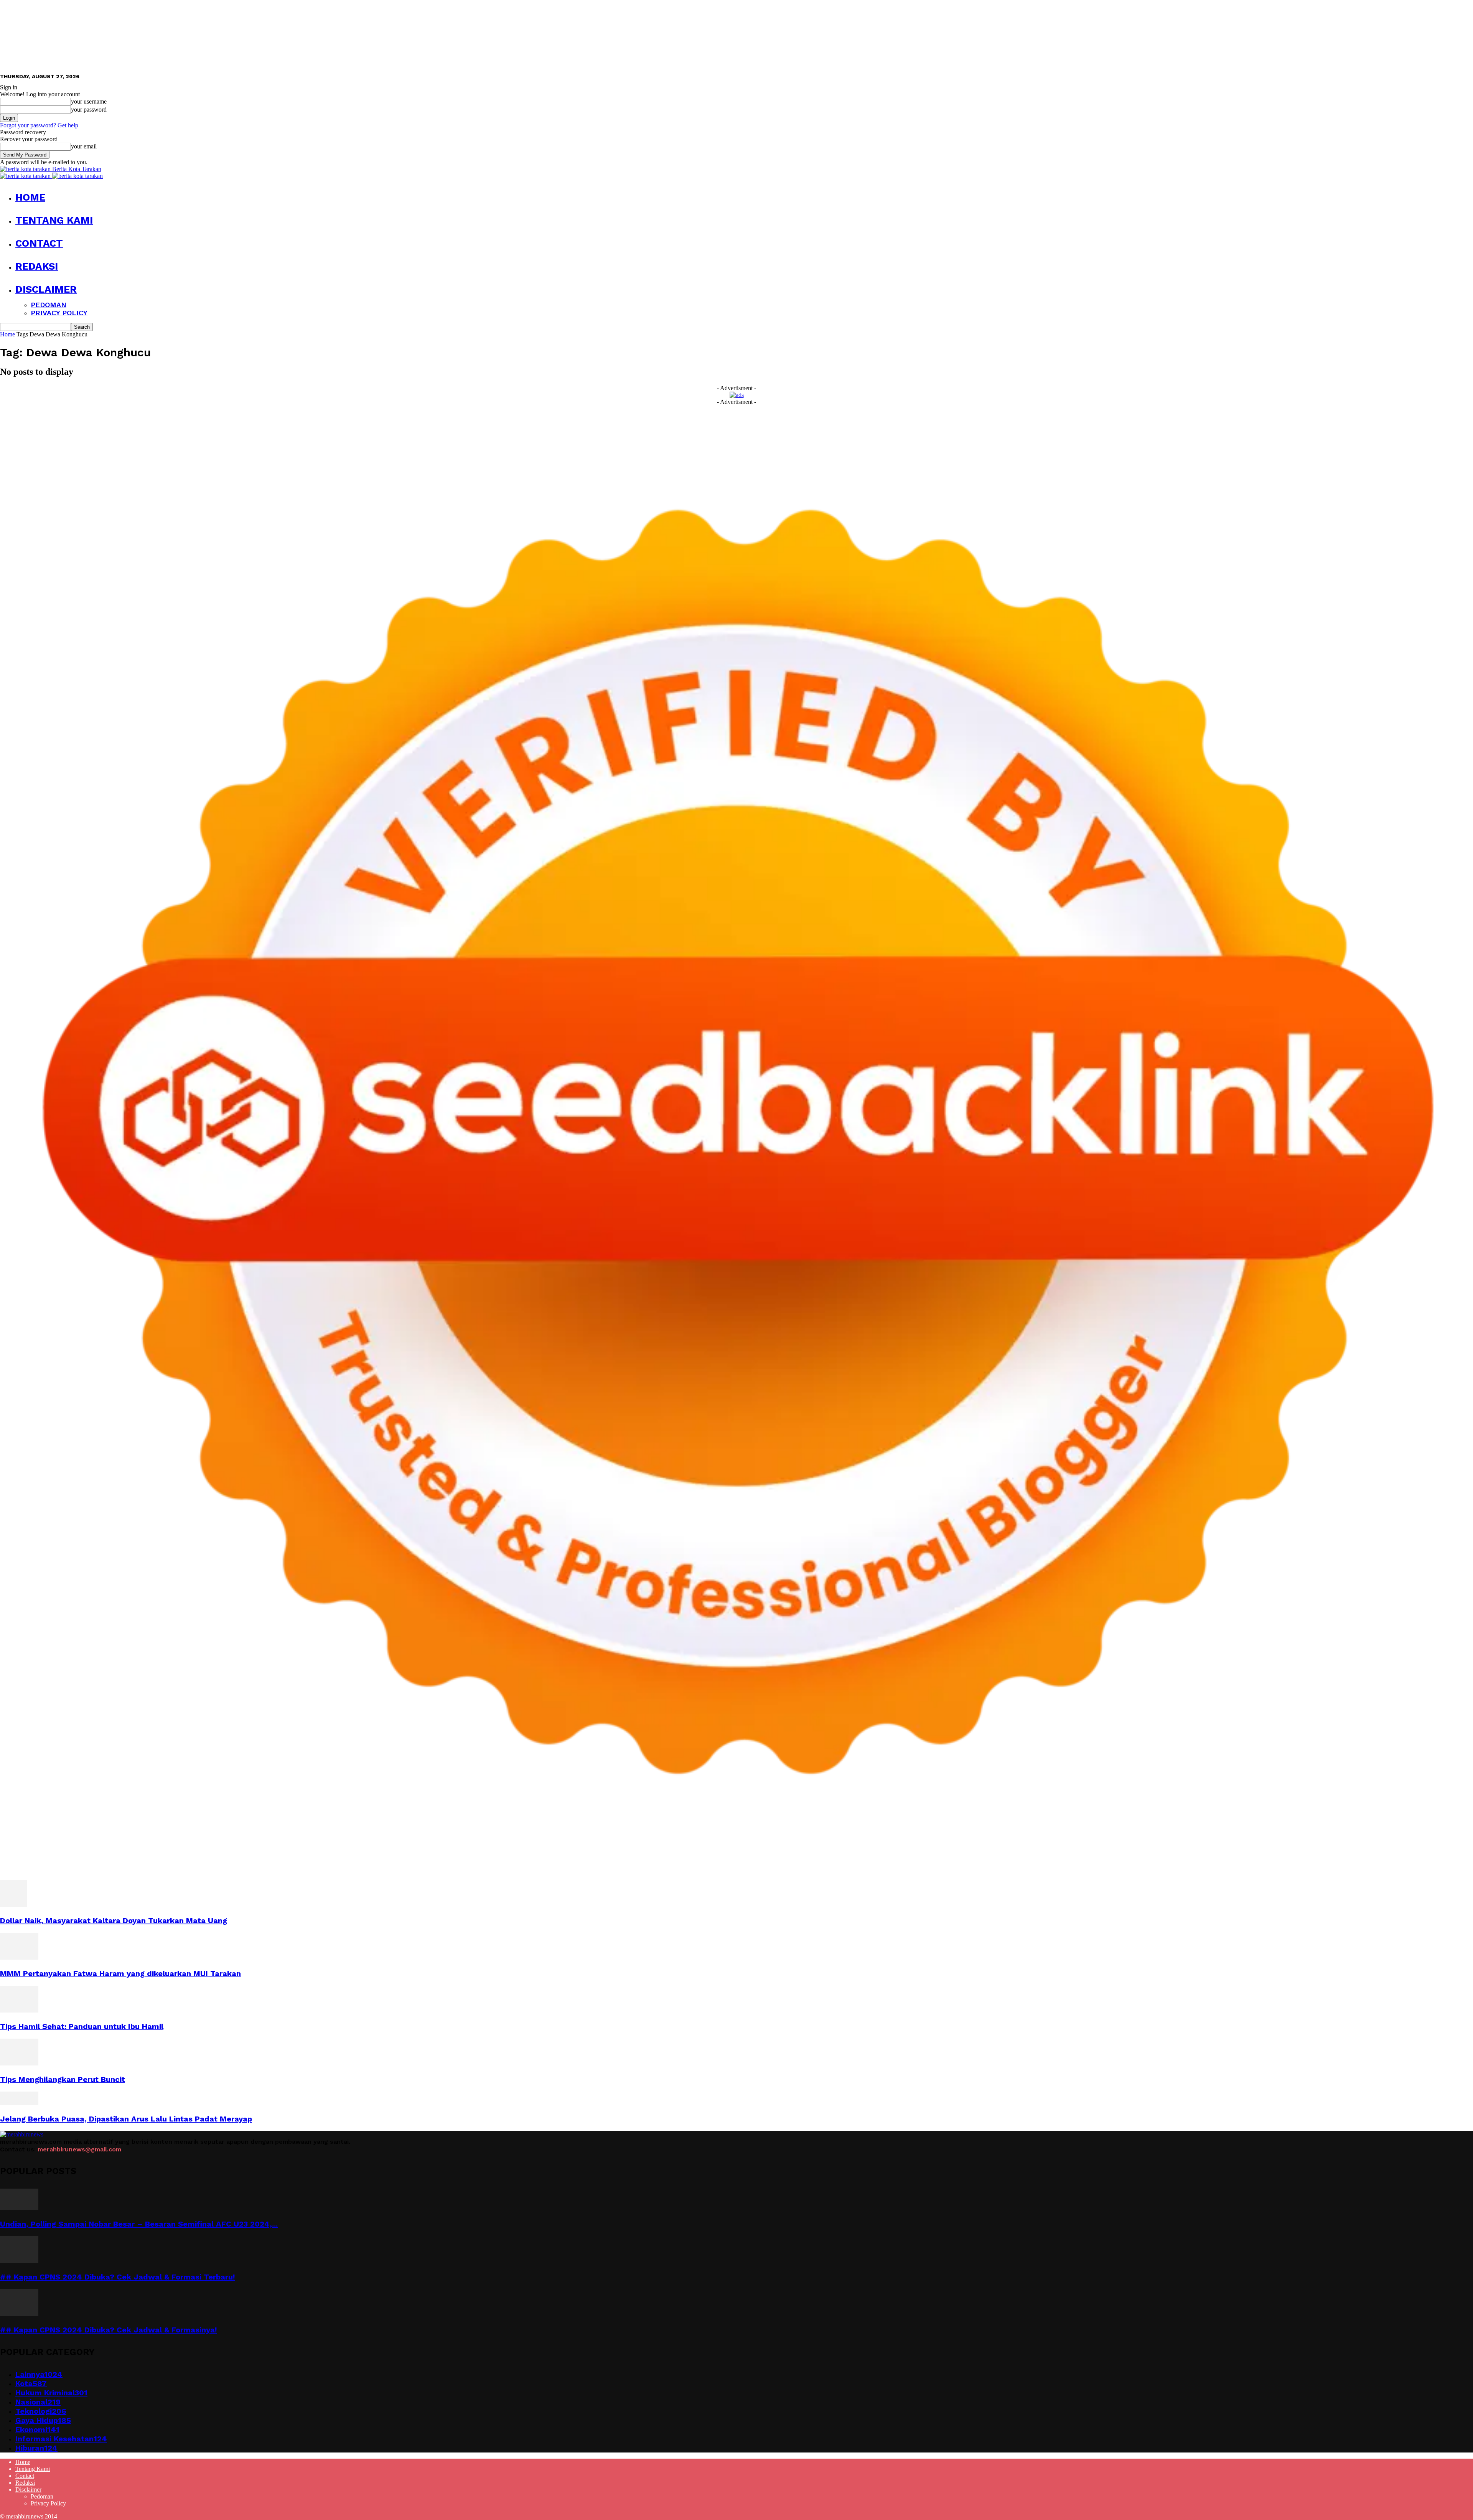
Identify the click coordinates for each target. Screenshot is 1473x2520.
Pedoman (49, 305)
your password (89, 110)
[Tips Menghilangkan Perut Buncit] (19, 2063)
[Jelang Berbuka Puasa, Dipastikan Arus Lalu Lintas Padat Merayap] (19, 2103)
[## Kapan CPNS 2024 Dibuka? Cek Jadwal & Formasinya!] (19, 2314)
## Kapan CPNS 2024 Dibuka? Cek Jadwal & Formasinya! (109, 2330)
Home (30, 197)
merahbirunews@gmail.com (79, 2149)
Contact (39, 243)
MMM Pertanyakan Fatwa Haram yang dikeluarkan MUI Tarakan (120, 1973)
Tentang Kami (54, 220)
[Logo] (26, 176)
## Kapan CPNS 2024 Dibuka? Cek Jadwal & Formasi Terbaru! (118, 2277)
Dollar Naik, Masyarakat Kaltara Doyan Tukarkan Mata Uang (114, 1920)
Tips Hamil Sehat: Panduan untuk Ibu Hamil (82, 2026)
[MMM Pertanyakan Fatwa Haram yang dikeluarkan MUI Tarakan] (19, 1958)
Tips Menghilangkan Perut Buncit (63, 2079)
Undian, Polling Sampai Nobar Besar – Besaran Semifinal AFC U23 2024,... (139, 2224)
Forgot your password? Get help (39, 125)
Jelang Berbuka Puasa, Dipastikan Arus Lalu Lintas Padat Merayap (126, 2119)
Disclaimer (46, 289)
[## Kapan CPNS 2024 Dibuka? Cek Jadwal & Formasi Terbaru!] (19, 2261)
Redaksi (37, 266)
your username (89, 101)
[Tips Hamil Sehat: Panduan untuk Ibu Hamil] (19, 2010)
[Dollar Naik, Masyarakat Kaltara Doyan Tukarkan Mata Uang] (13, 1905)
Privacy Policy (59, 313)
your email (84, 146)
